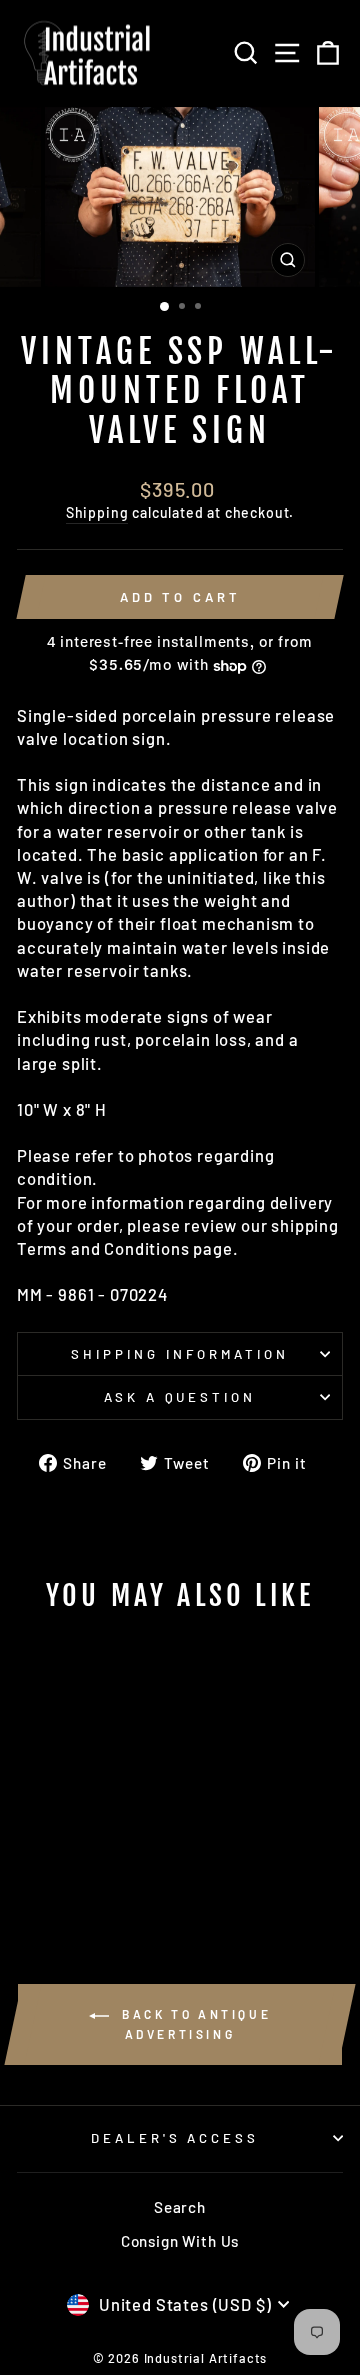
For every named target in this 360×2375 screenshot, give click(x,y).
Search (180, 2207)
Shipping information (180, 1354)
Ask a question (180, 1397)
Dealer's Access (175, 2138)
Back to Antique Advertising (194, 2024)
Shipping (97, 512)
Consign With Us (180, 2241)
